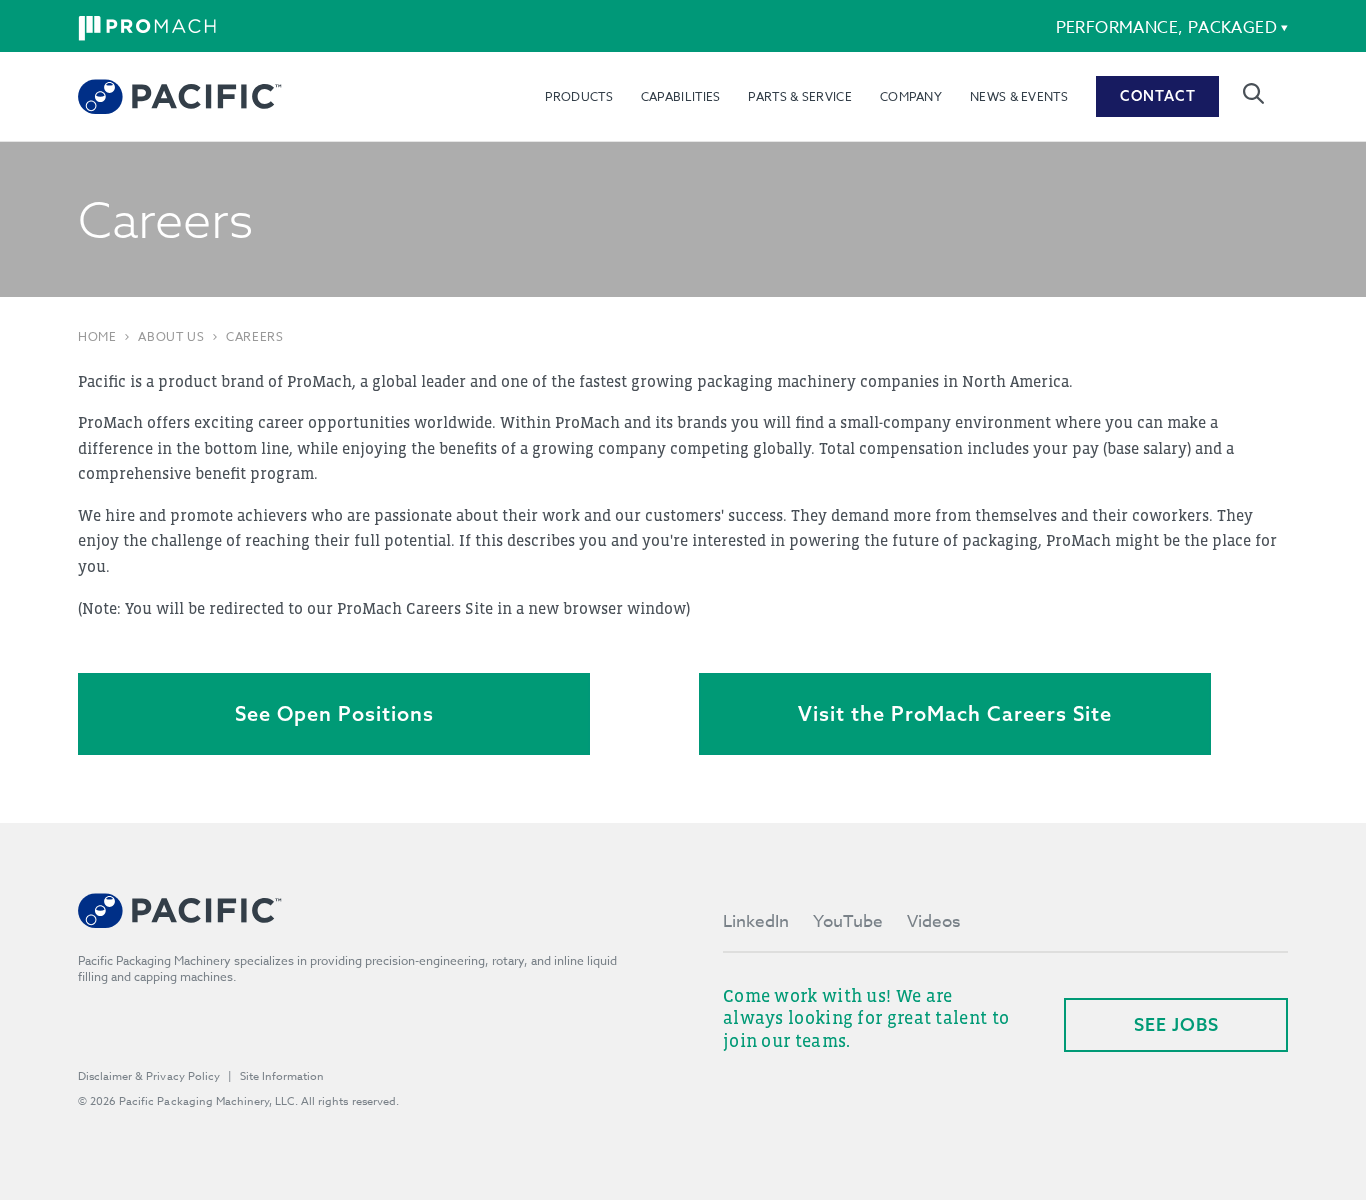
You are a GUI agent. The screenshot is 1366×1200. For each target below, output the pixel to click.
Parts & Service (800, 96)
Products (578, 96)
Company (911, 96)
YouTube (848, 921)
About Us (171, 337)
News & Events (1019, 96)
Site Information (282, 1076)
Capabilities (681, 96)
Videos (933, 921)
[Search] (1253, 93)
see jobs (1176, 1024)
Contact (1158, 96)
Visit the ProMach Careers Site (955, 713)
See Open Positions (334, 713)
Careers (254, 337)
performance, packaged (1166, 28)
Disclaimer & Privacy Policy (149, 1076)
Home (97, 337)
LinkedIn (756, 921)
